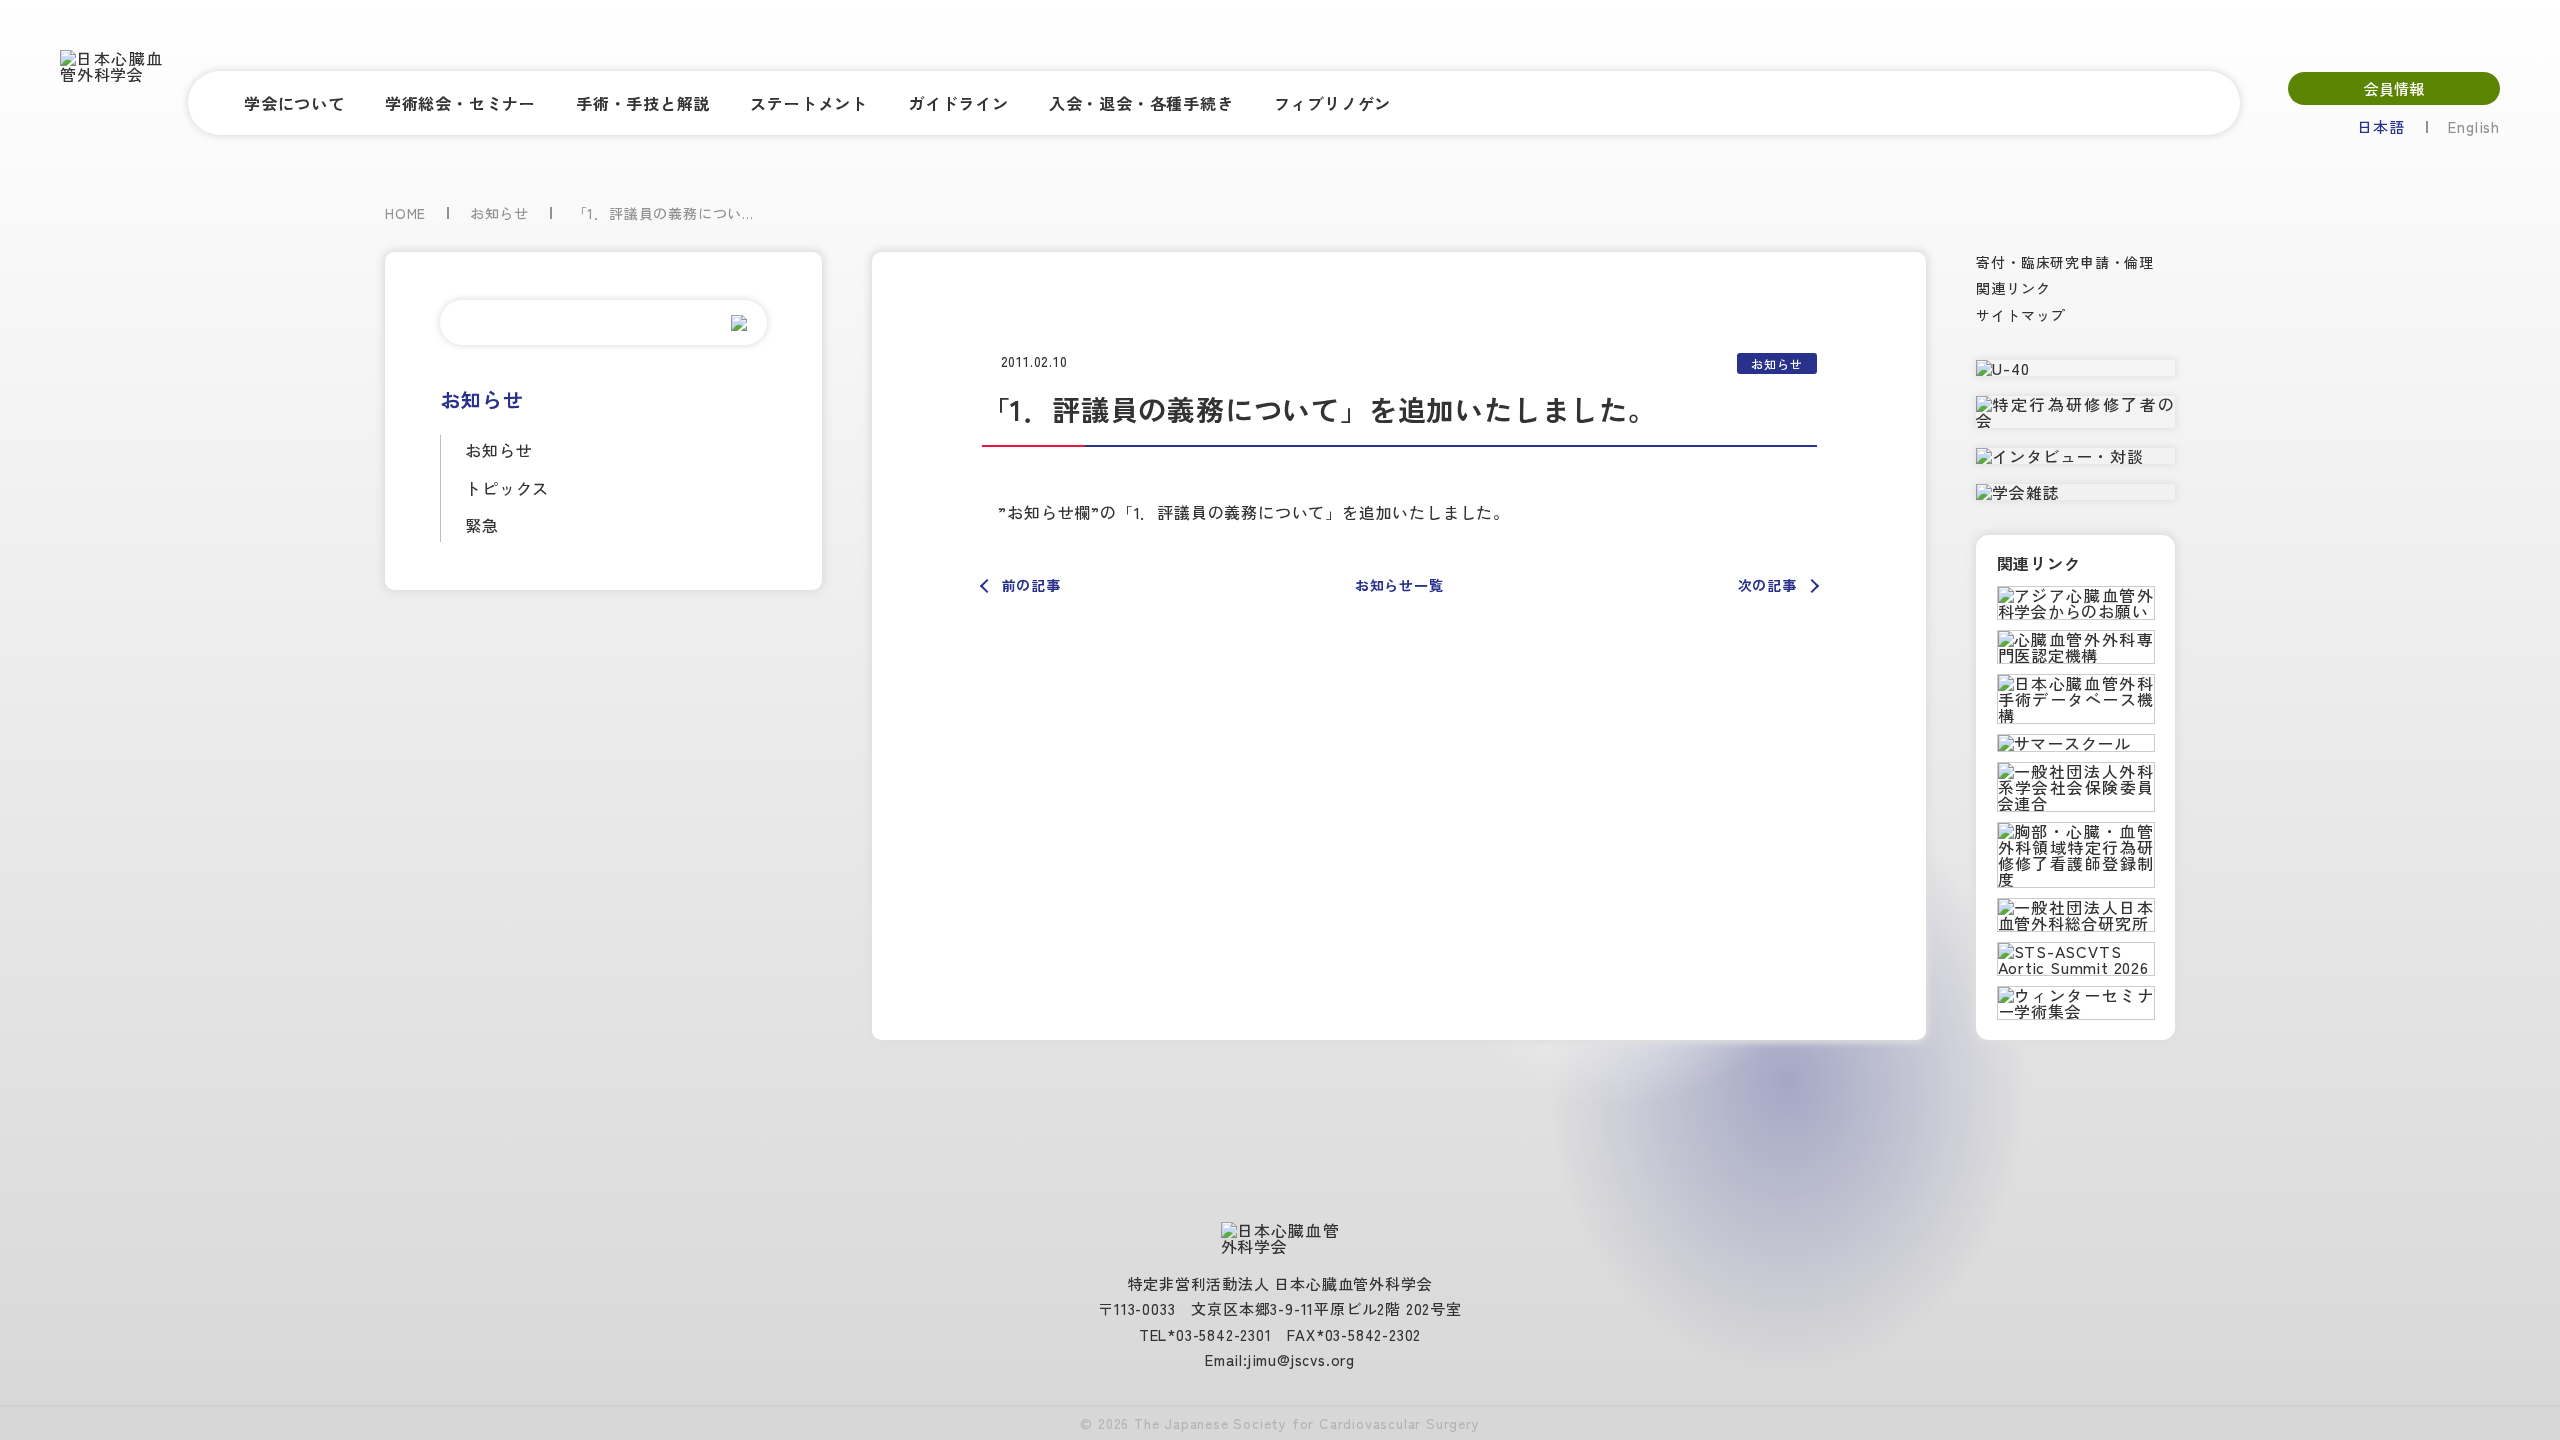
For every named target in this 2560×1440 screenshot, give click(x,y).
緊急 (482, 525)
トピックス (507, 488)
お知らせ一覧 (1399, 585)
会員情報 (2394, 88)
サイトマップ (2020, 315)
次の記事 (1767, 585)
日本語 (2380, 126)
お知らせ (498, 450)
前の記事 (1031, 585)
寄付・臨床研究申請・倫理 (2065, 262)
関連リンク (2013, 288)
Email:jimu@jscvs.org (1280, 1359)
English (2474, 126)
